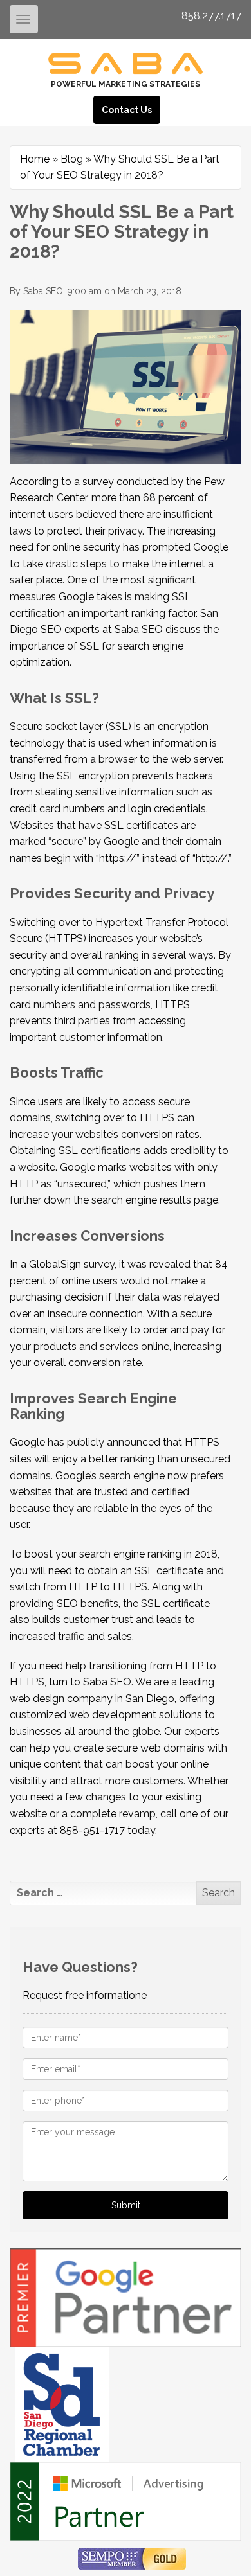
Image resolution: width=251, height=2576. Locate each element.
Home (35, 159)
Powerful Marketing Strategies (126, 84)
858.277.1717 (211, 16)
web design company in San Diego (92, 1699)
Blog (72, 159)
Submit (126, 2205)
